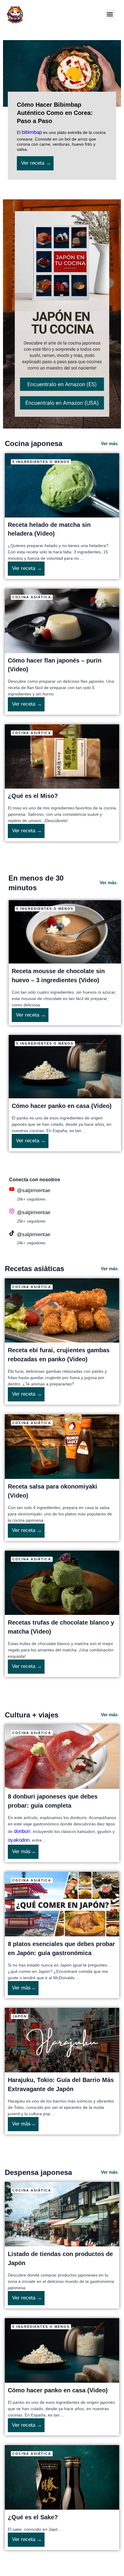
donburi (22, 1831)
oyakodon (19, 1840)
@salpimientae (34, 1190)
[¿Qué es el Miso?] (62, 756)
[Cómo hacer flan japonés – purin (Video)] (62, 621)
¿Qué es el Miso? (33, 796)
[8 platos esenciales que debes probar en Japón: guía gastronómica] (62, 1904)
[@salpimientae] (12, 1189)
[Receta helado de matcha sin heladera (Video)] (62, 485)
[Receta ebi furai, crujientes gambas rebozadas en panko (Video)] (62, 1310)
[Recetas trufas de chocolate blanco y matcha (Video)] (62, 1582)
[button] (110, 14)
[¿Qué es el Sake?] (62, 2477)
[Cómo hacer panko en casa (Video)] (65, 1066)
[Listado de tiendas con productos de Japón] (62, 2214)
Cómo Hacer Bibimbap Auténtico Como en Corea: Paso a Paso (55, 113)
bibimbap (32, 132)
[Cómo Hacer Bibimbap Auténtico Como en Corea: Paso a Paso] (62, 73)
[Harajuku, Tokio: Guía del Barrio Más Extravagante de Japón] (62, 2040)
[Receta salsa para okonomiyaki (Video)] (62, 1446)
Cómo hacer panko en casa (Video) (62, 1106)
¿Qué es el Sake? (33, 2517)
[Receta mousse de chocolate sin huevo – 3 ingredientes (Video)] (65, 931)
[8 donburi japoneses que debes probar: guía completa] (62, 1756)
